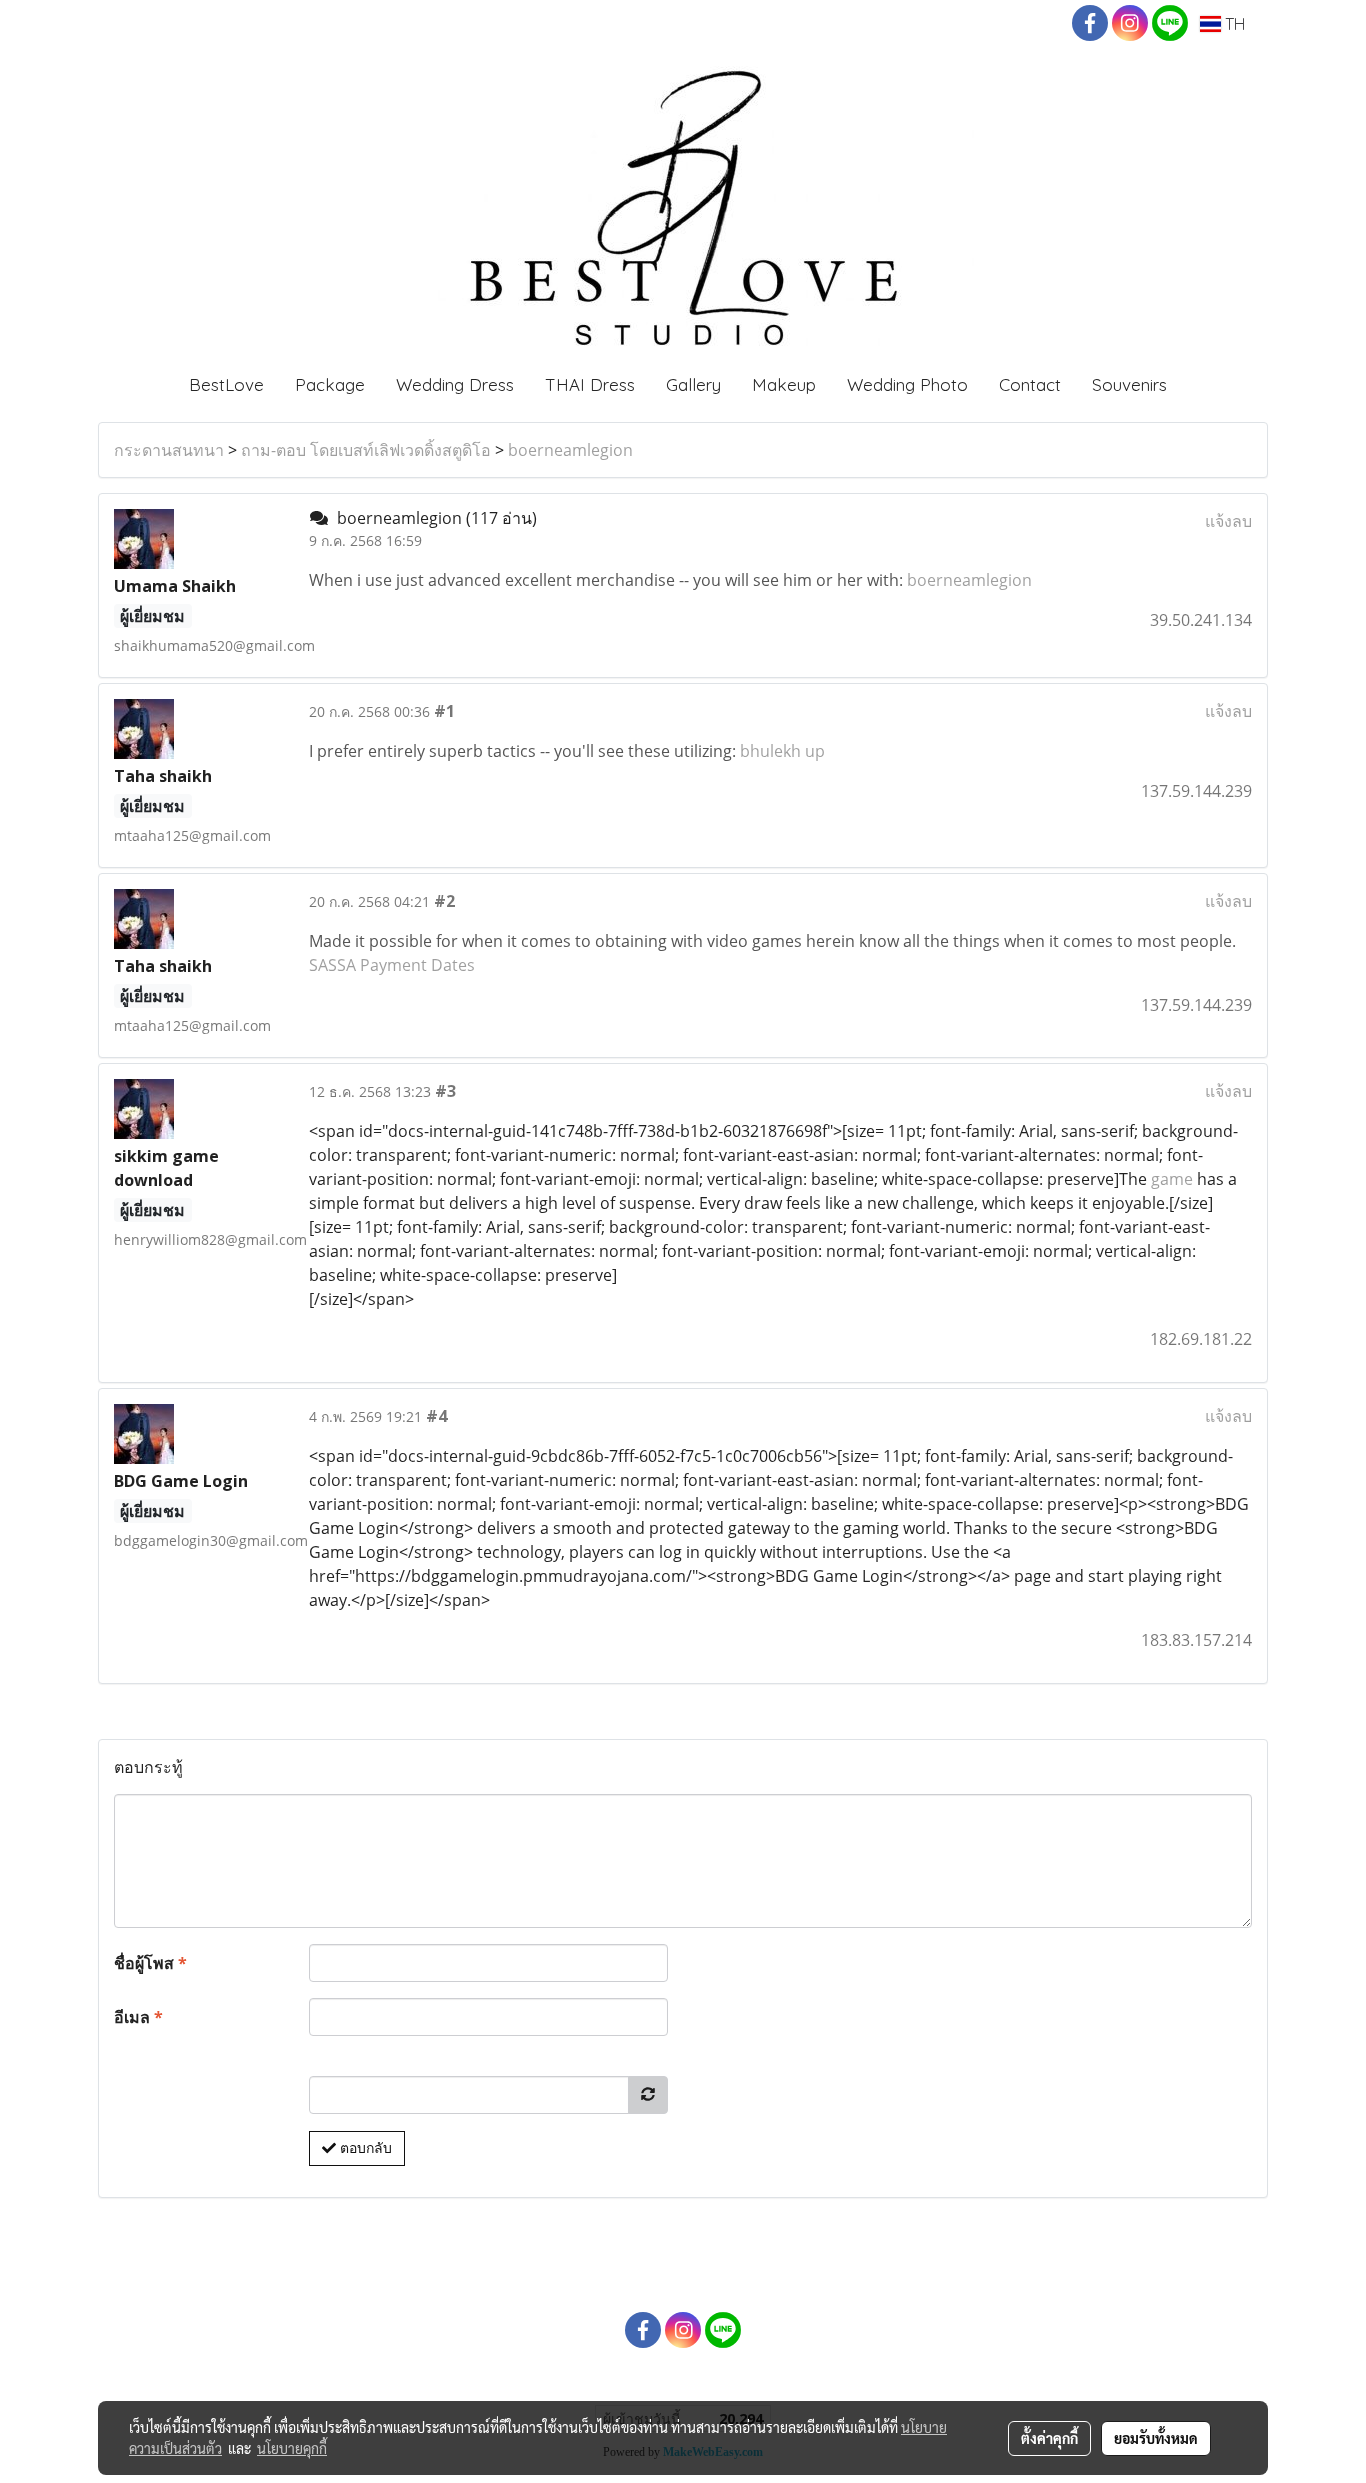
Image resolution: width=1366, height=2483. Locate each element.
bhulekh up (782, 751)
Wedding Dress (455, 384)
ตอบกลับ (364, 2148)
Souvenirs (1129, 384)
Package (330, 384)
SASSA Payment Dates (392, 965)
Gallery (693, 384)
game (1172, 1179)
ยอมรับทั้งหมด (1156, 2438)
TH (1233, 24)
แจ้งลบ (1228, 521)
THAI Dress (590, 384)
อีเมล (138, 2017)
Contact (1030, 384)
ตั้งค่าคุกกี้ (1049, 2438)
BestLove (226, 384)
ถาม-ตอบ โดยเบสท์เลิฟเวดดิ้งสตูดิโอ (366, 450)
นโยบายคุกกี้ (292, 2448)
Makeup (784, 384)
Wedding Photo (907, 384)
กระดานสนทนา (169, 450)
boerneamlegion (570, 450)
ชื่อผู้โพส (150, 1963)
